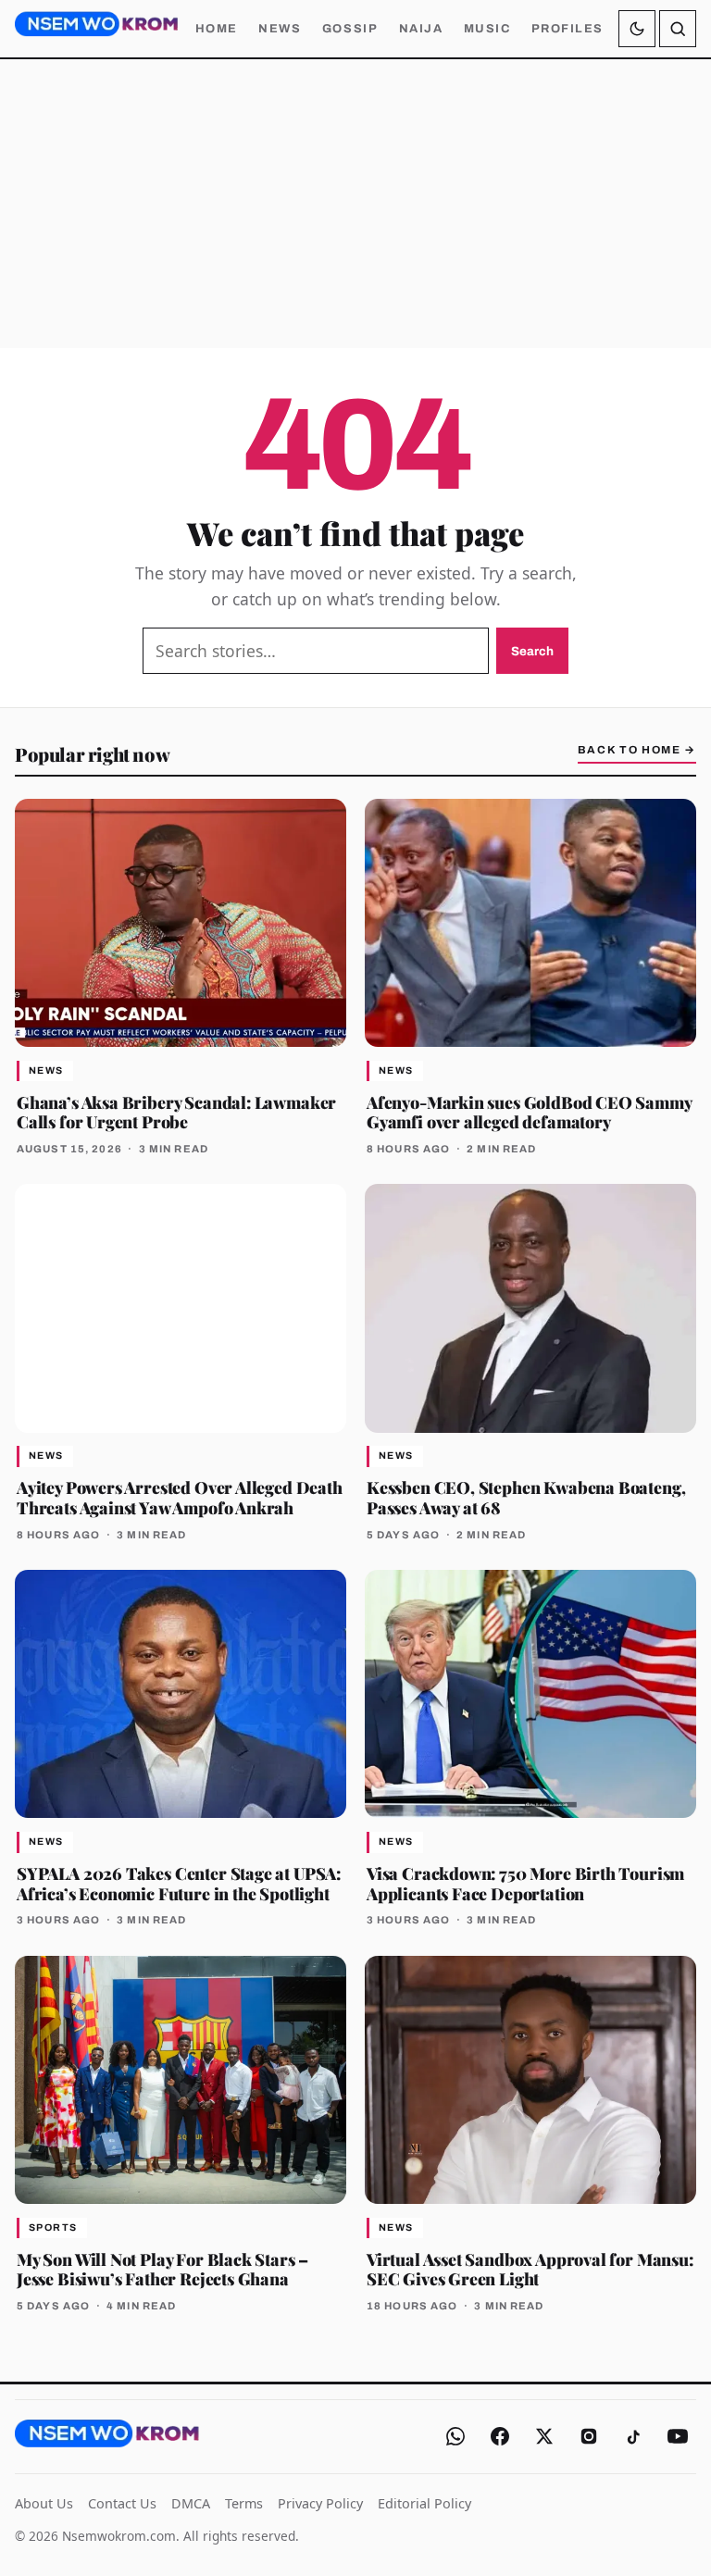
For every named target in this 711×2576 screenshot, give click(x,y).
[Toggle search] (678, 29)
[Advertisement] (355, 204)
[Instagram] (589, 2436)
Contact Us (122, 2503)
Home (217, 29)
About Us (44, 2503)
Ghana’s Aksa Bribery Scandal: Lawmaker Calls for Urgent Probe (176, 1112)
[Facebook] (500, 2436)
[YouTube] (678, 2436)
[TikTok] (633, 2436)
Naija (421, 29)
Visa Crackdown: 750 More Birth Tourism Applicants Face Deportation (525, 1883)
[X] (544, 2436)
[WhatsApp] (455, 2436)
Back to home (637, 750)
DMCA (191, 2503)
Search (532, 651)
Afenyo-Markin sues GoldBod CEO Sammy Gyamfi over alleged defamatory (530, 1112)
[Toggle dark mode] (637, 29)
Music (487, 29)
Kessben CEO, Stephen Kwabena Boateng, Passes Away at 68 (526, 1497)
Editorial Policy (424, 2503)
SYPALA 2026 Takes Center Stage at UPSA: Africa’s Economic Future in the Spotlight (179, 1883)
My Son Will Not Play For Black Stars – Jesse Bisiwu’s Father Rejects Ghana (162, 2269)
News (280, 29)
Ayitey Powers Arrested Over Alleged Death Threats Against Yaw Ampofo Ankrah (180, 1497)
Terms (244, 2503)
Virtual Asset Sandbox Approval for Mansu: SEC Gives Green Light (530, 2269)
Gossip (350, 29)
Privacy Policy (320, 2503)
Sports (53, 2228)
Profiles (568, 29)
